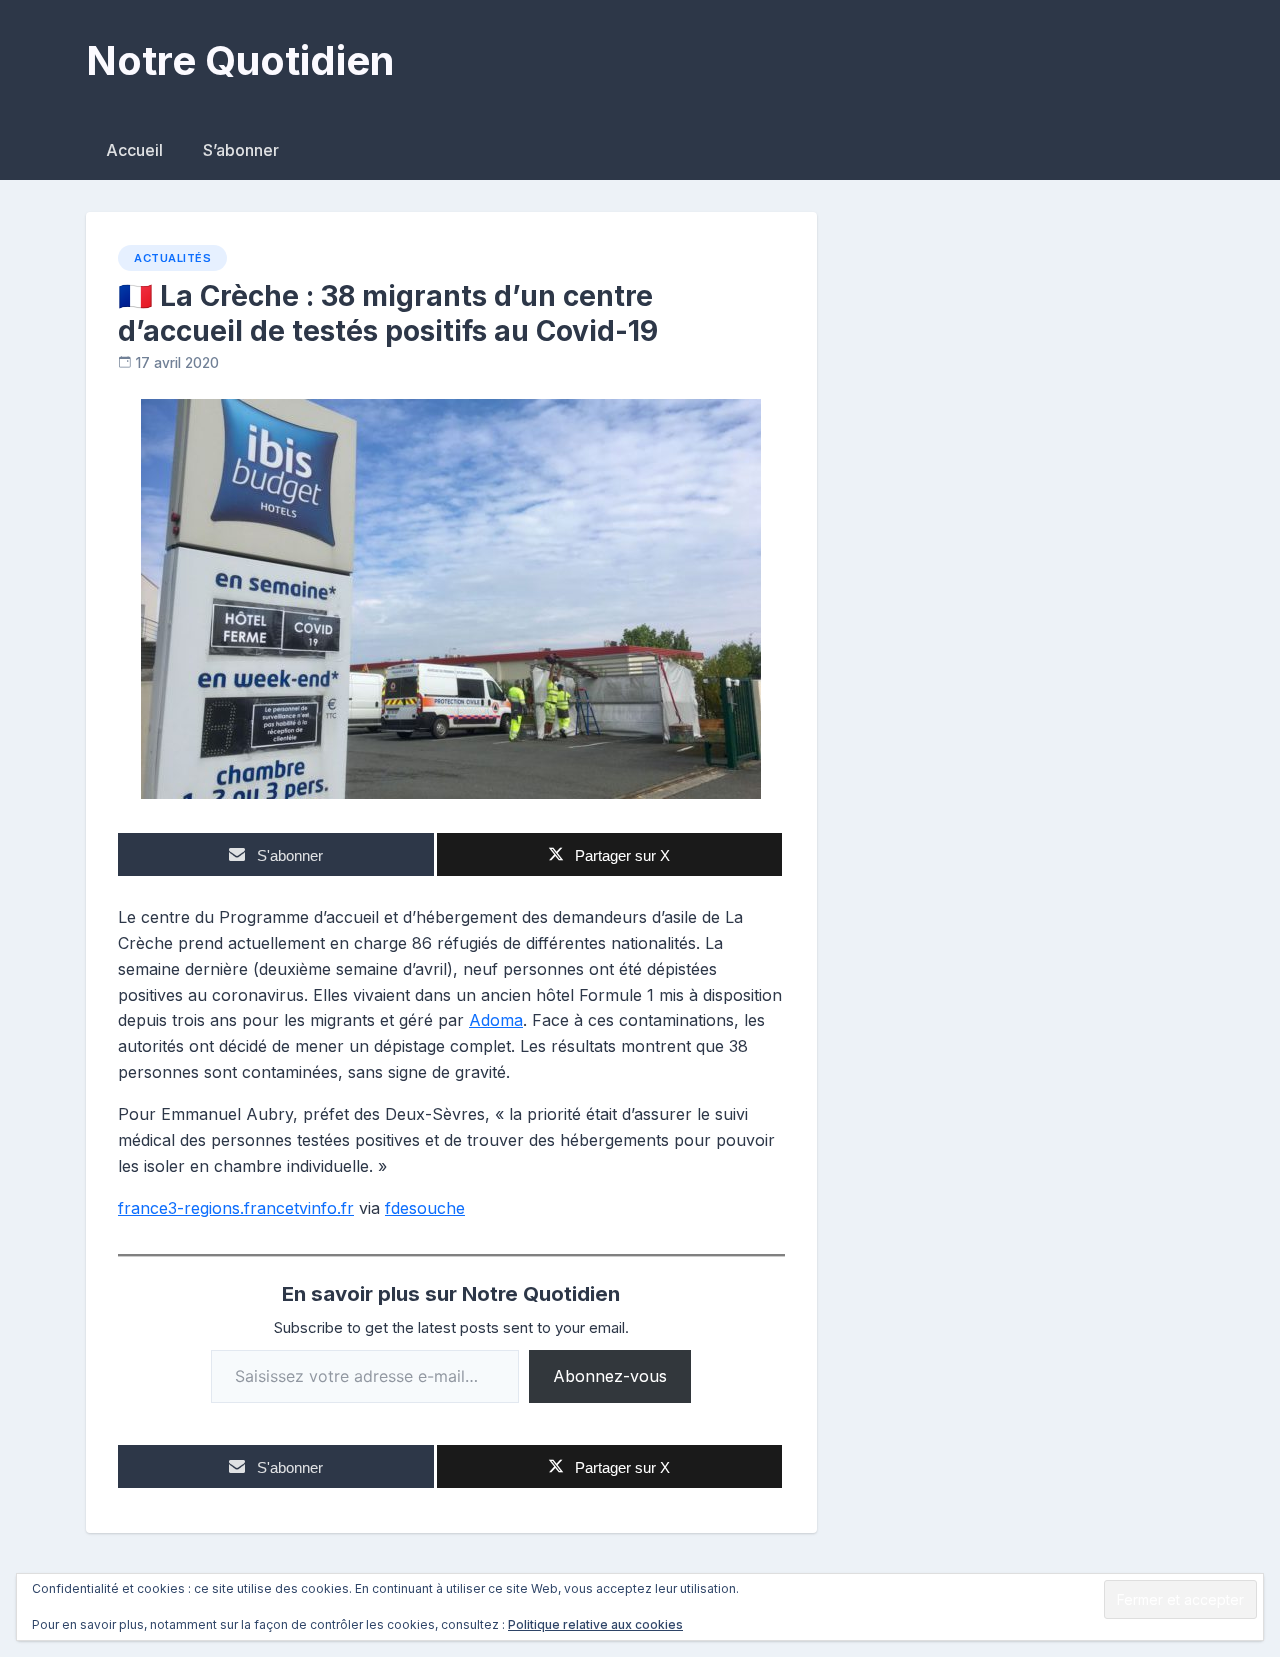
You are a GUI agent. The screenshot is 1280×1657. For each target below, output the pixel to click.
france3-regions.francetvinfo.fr (236, 1208)
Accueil (134, 150)
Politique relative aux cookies (595, 1624)
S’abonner (241, 150)
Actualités (172, 258)
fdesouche (425, 1208)
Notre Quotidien (240, 60)
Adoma (496, 1020)
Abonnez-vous (610, 1376)
